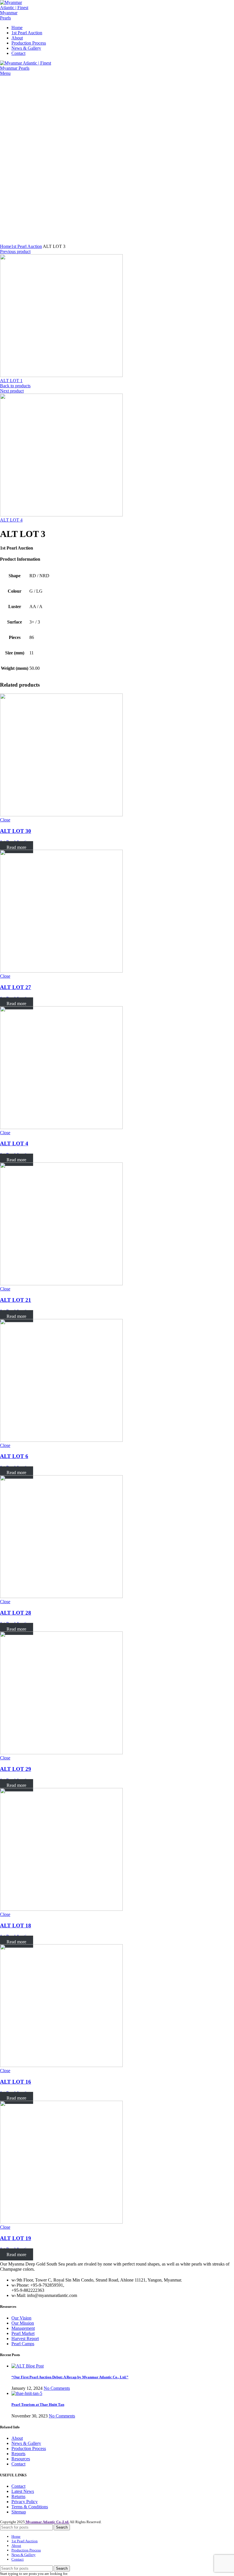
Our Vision (21, 2318)
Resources (21, 2459)
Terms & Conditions (30, 2507)
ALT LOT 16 (16, 2082)
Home (6, 246)
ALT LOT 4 (11, 520)
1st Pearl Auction (27, 246)
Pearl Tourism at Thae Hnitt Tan (38, 2404)
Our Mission (23, 2323)
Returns (18, 2496)
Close (5, 820)
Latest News (23, 2491)
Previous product (15, 251)
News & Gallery (26, 2443)
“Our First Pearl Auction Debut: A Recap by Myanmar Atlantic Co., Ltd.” (70, 2377)
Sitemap (19, 2512)
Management (23, 2328)
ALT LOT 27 (16, 987)
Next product (12, 391)
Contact (18, 2464)
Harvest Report (25, 2339)
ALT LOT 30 (16, 831)
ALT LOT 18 (16, 1926)
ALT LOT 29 (16, 1769)
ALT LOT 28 (16, 1613)
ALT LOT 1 (11, 381)
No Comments (57, 2388)
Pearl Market (23, 2333)
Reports (18, 2454)
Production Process (29, 2448)
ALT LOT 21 (16, 1300)
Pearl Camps (23, 2344)
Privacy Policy (25, 2502)
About (17, 2438)
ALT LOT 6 (14, 1456)
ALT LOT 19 (16, 2238)
